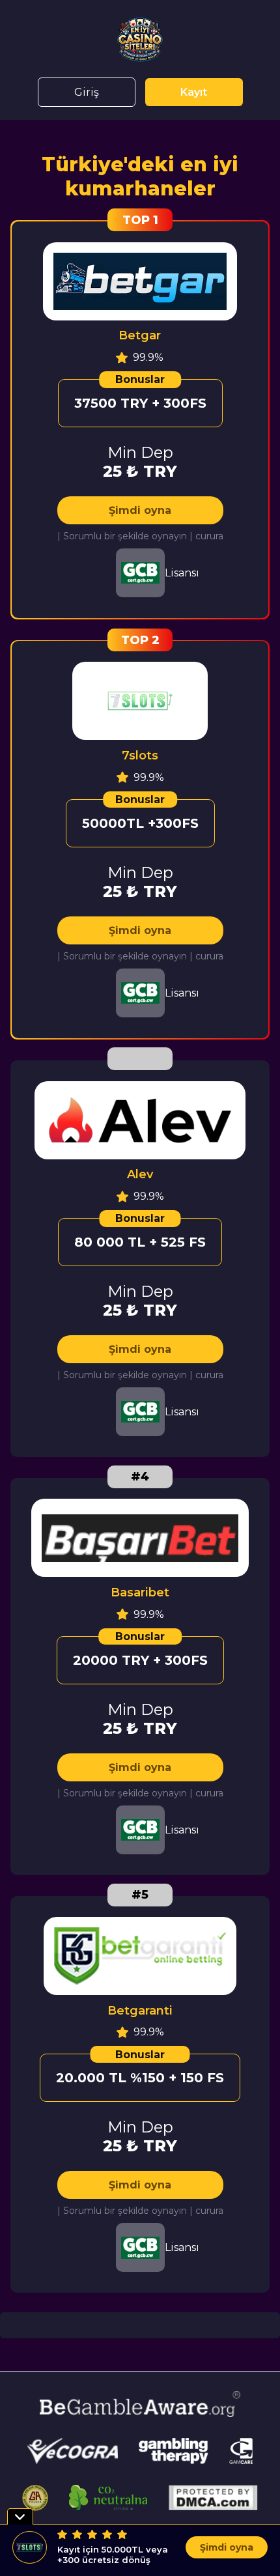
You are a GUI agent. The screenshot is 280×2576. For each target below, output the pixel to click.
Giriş (87, 92)
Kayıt (194, 92)
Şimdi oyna (140, 510)
